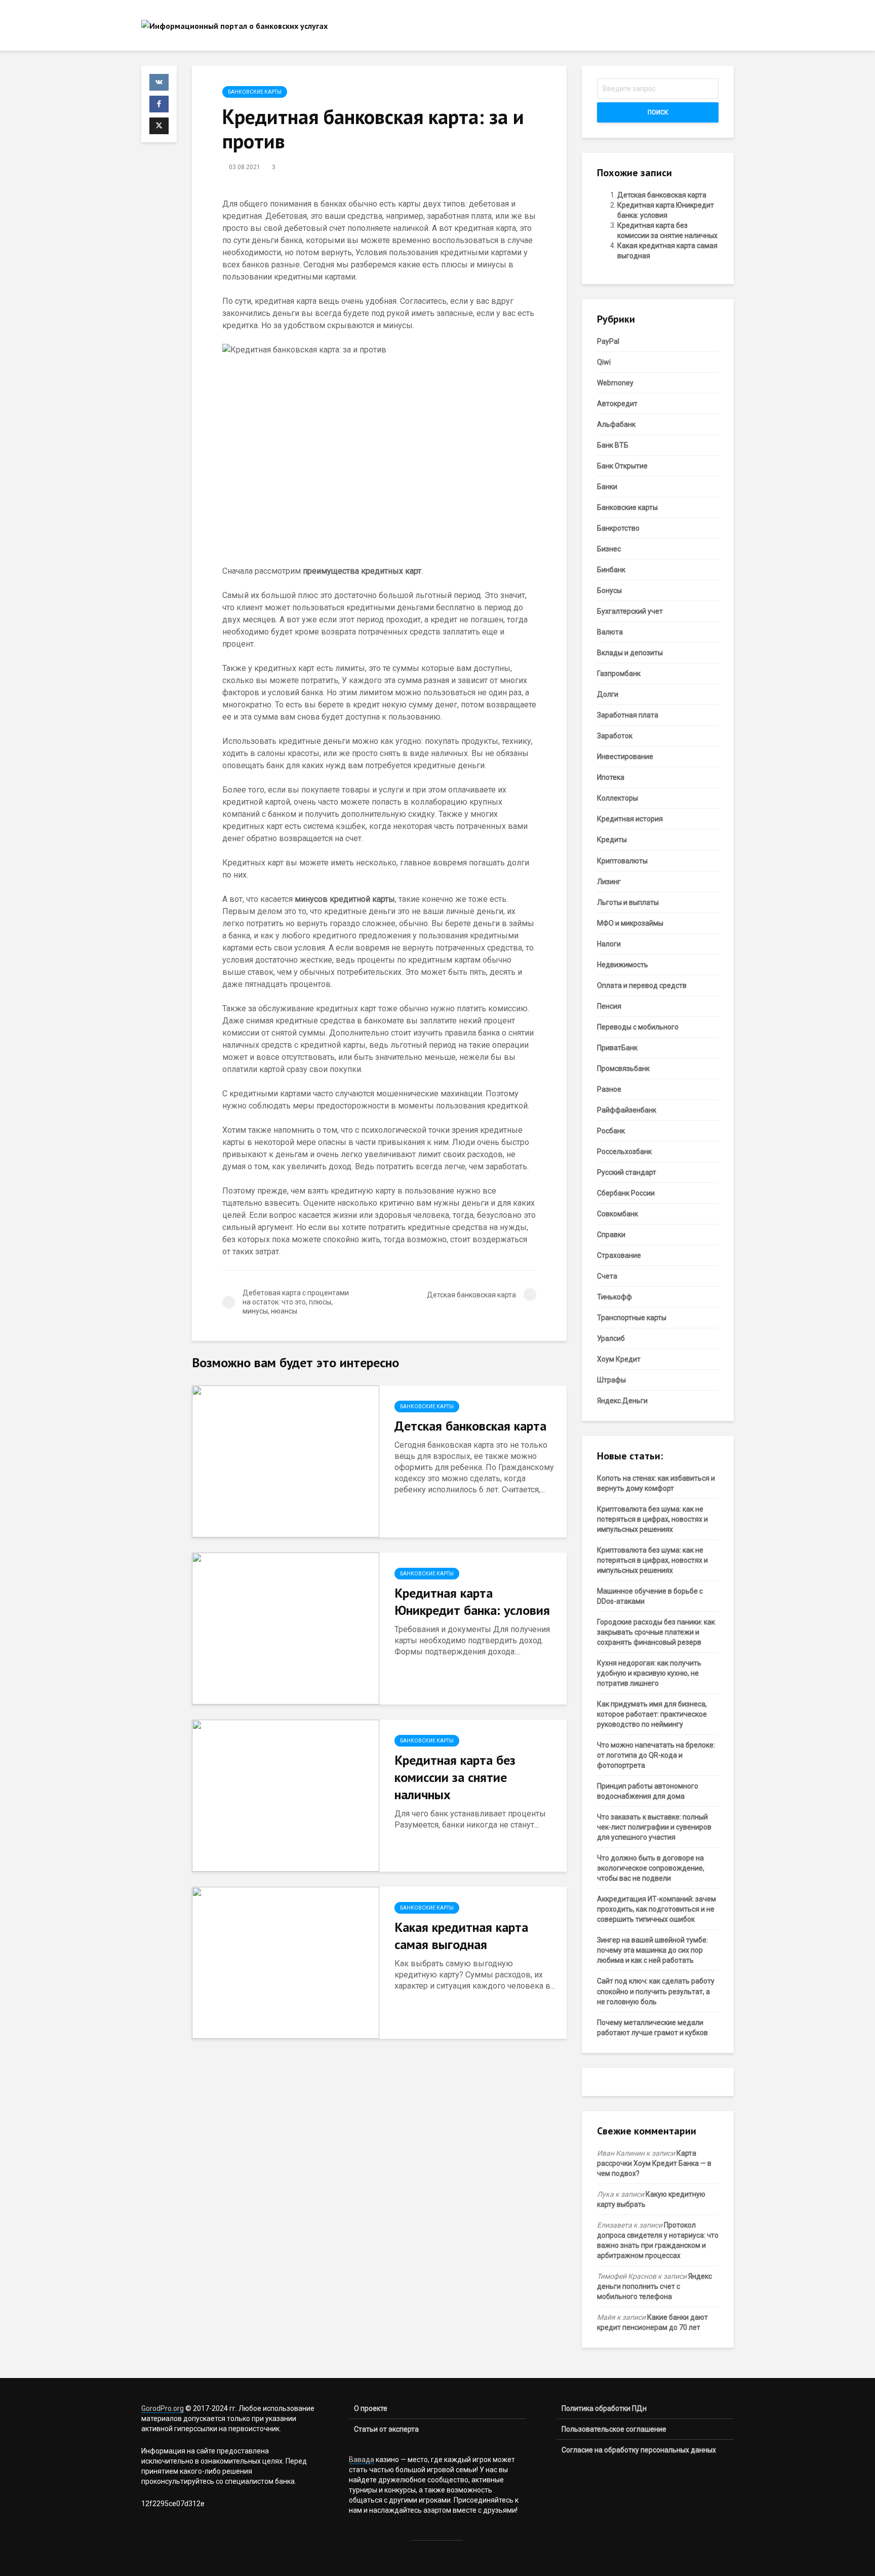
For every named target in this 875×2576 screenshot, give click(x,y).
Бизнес (609, 549)
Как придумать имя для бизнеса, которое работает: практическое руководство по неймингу (652, 1714)
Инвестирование (625, 757)
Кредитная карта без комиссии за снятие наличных (455, 1777)
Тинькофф (614, 1297)
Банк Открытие (622, 466)
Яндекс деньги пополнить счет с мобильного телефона (654, 2286)
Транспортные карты (632, 1318)
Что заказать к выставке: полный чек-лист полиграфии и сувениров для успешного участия (654, 1827)
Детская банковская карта (470, 1426)
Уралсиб (611, 1338)
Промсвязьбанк (623, 1068)
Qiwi (604, 362)
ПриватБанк (617, 1048)
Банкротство (618, 528)
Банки (607, 487)
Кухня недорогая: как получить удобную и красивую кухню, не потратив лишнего (649, 1673)
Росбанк (611, 1131)
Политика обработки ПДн (604, 2408)
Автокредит (617, 404)
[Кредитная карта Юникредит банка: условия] (286, 1628)
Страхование (619, 1255)
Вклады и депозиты (630, 653)
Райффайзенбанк (627, 1110)
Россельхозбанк (624, 1152)
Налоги (609, 944)
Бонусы (609, 590)
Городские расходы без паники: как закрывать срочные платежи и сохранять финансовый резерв (656, 1632)
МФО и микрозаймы (630, 923)
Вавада (362, 2460)
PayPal (608, 341)
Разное (609, 1089)
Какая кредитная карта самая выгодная (461, 1936)
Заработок (615, 736)
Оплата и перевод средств (642, 985)
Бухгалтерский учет (630, 611)
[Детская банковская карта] (286, 1461)
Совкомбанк (618, 1214)
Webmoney (615, 383)
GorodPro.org (163, 2408)
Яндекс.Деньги (622, 1401)
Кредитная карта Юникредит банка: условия (472, 1601)
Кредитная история (630, 819)
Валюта (610, 632)
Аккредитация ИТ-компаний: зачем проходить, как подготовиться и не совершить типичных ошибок (657, 1909)
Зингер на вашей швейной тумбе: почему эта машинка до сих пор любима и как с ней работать (652, 1950)
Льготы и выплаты (628, 902)
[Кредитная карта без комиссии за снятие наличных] (286, 1795)
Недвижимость (623, 965)
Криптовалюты (622, 861)
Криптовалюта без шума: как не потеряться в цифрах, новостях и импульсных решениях (652, 1519)
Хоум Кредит (619, 1359)
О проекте (371, 2408)
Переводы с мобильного (638, 1027)
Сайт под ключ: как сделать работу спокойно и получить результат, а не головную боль (656, 1991)
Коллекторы (618, 798)
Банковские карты (255, 92)
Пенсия (609, 1006)
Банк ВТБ (613, 445)
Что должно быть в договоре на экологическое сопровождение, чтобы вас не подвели (651, 1868)
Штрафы (611, 1380)
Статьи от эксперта (386, 2429)
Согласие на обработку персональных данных (639, 2450)
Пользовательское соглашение (614, 2429)
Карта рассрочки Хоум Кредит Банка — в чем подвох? (654, 2163)
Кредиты (612, 840)
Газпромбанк (619, 673)
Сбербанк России (626, 1193)
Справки (611, 1235)
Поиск (658, 112)
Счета (607, 1276)
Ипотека (611, 777)
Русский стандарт (627, 1172)
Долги (608, 694)
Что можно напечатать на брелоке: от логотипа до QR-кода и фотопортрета (656, 1755)
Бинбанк (611, 570)
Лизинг (609, 882)
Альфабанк (616, 424)
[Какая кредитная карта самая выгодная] (286, 1962)
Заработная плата (628, 715)
